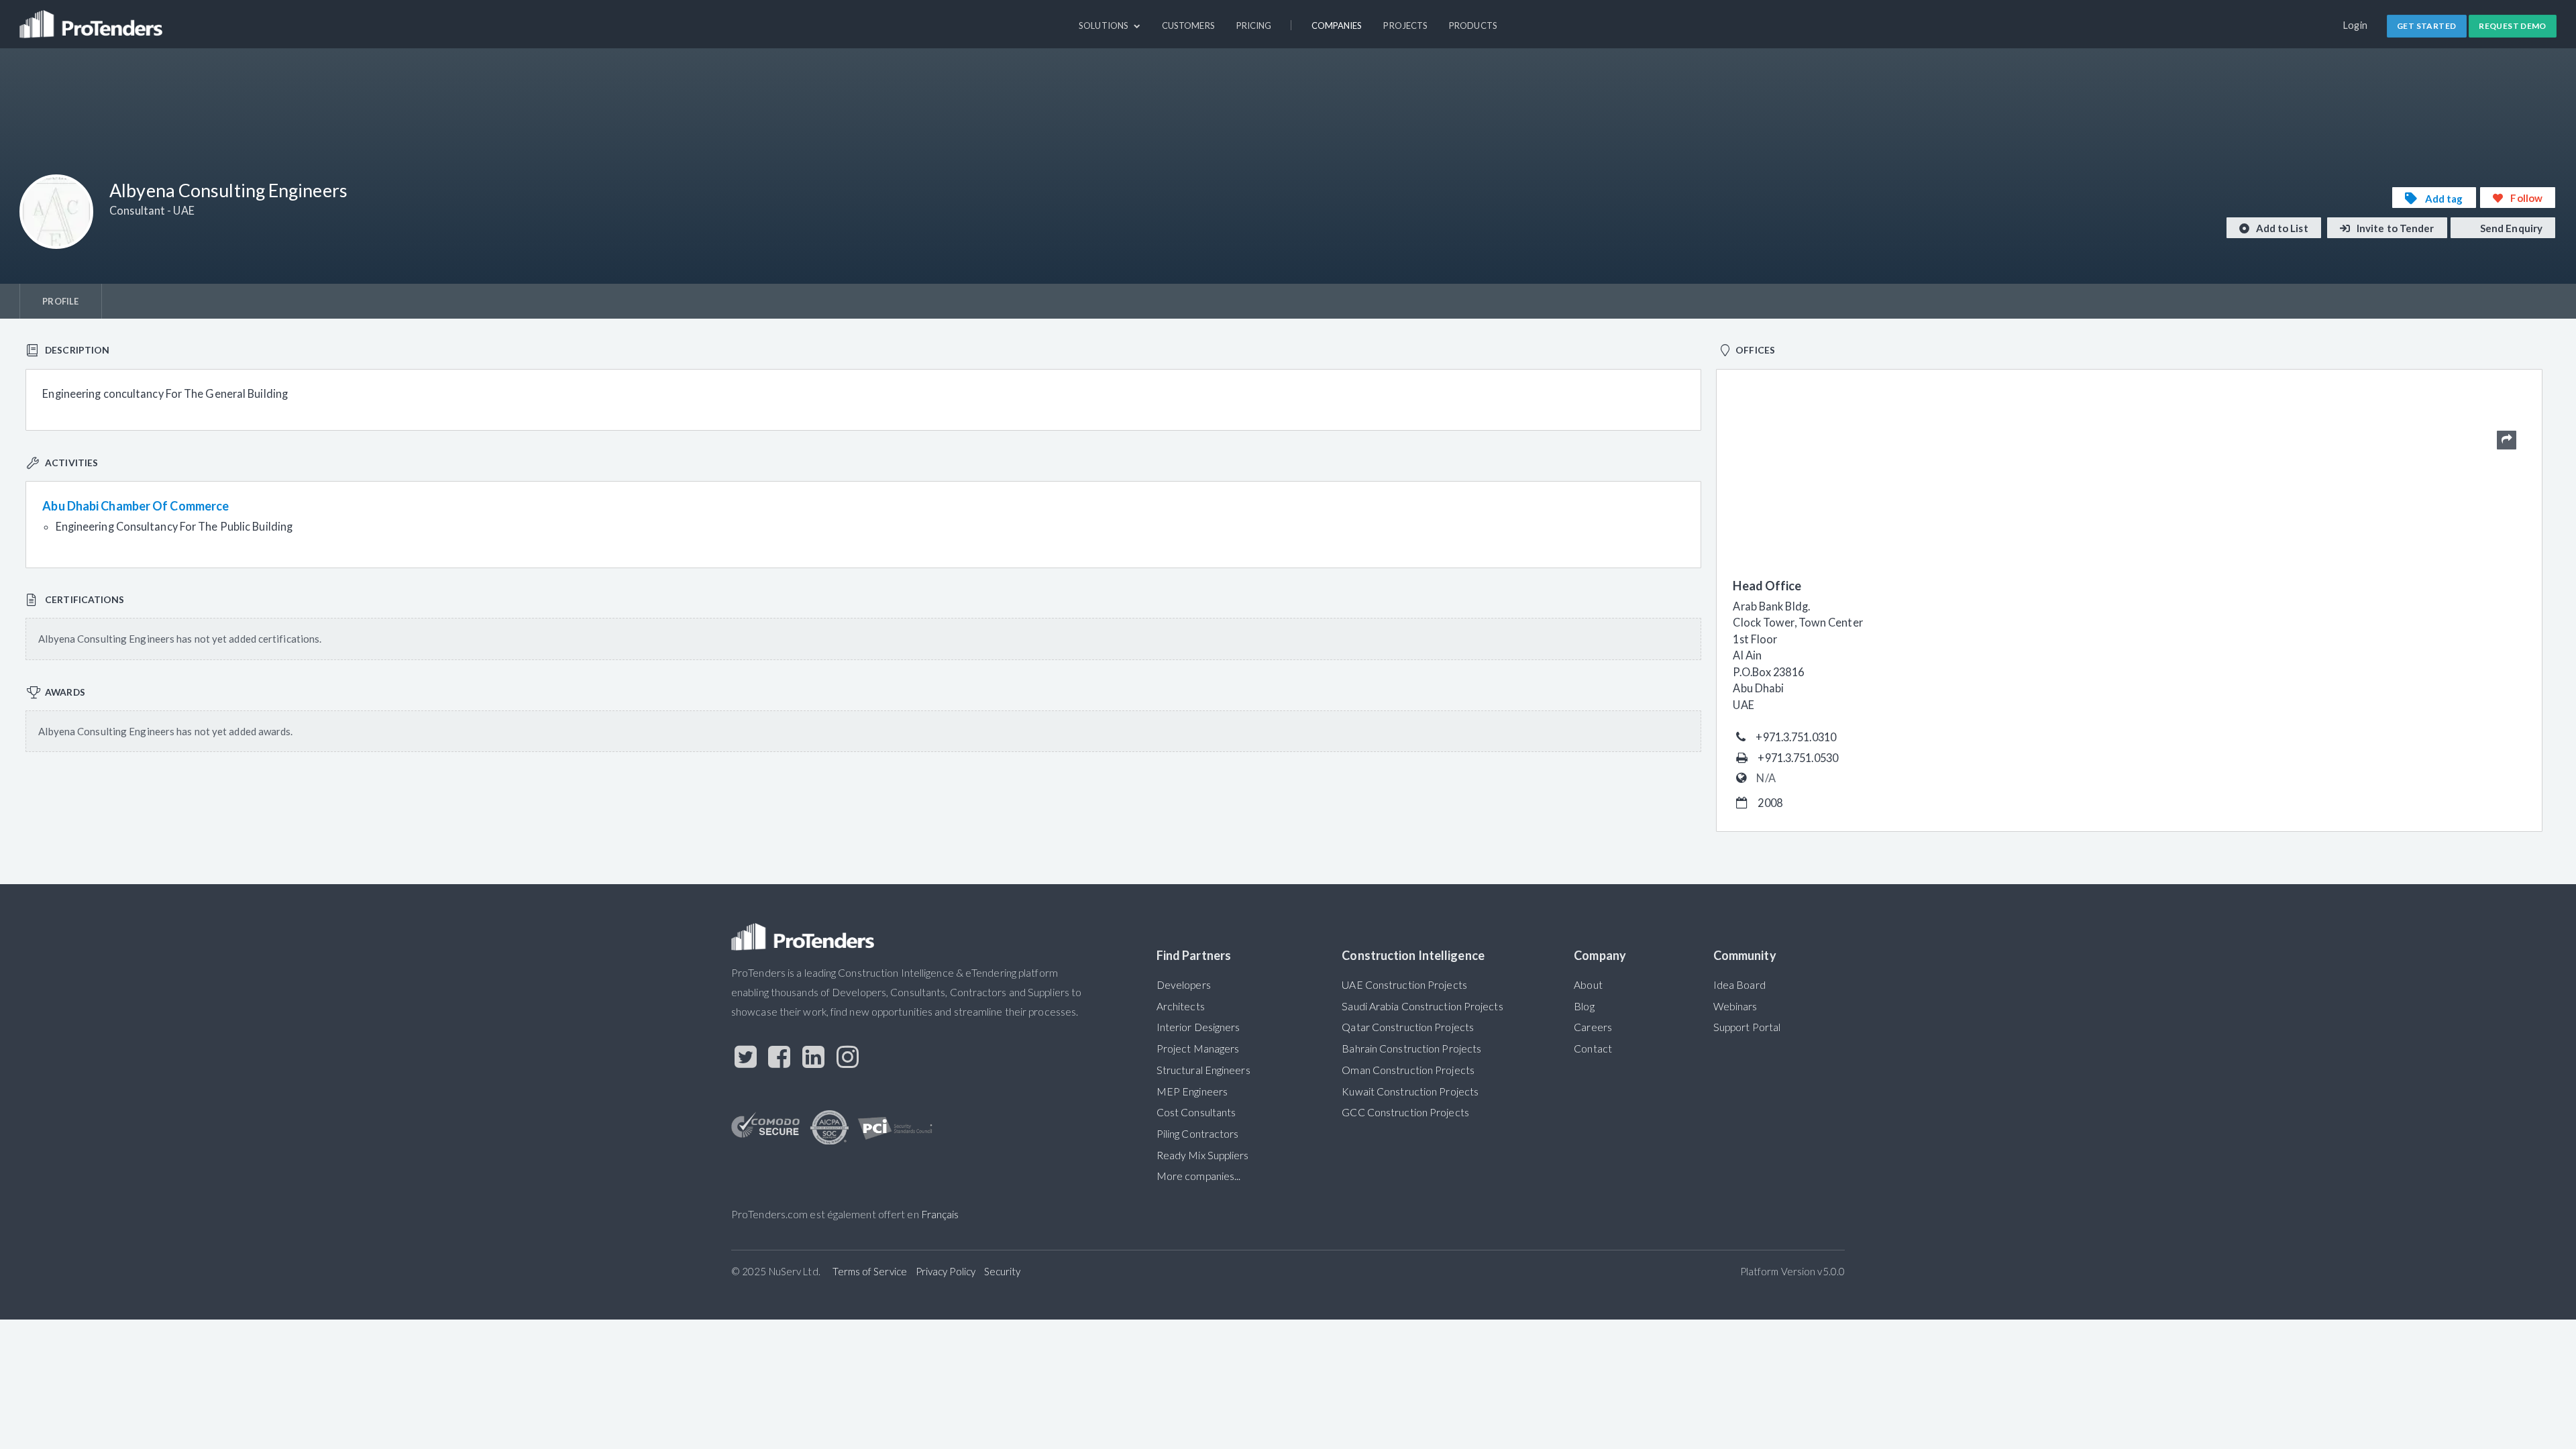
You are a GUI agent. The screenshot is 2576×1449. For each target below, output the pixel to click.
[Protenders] (93, 18)
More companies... (1199, 1176)
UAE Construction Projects (1404, 985)
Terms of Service (870, 1271)
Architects (1181, 1006)
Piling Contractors (1198, 1134)
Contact (1593, 1049)
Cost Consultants (1196, 1112)
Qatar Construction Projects (1408, 1027)
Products (1473, 25)
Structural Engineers (1203, 1070)
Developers (1184, 985)
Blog (1584, 1006)
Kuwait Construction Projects (1410, 1091)
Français (940, 1214)
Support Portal (1747, 1027)
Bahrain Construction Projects (1411, 1049)
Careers (1593, 1027)
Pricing (1254, 25)
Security (1003, 1271)
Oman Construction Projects (1408, 1070)
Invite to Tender (2395, 228)
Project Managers (1198, 1049)
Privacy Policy (946, 1271)
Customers (1188, 25)
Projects (1405, 25)
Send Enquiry (2510, 228)
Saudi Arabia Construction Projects (1422, 1006)
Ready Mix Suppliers (1203, 1155)
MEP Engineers (1192, 1091)
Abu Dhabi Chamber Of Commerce (136, 506)
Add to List (2281, 228)
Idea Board (1739, 985)
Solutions (1105, 25)
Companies (1337, 25)
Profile (60, 301)
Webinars (1735, 1006)
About (1588, 985)
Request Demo (2513, 26)
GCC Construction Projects (1405, 1112)
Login (2356, 25)
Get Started (2426, 26)
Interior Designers (1198, 1027)
